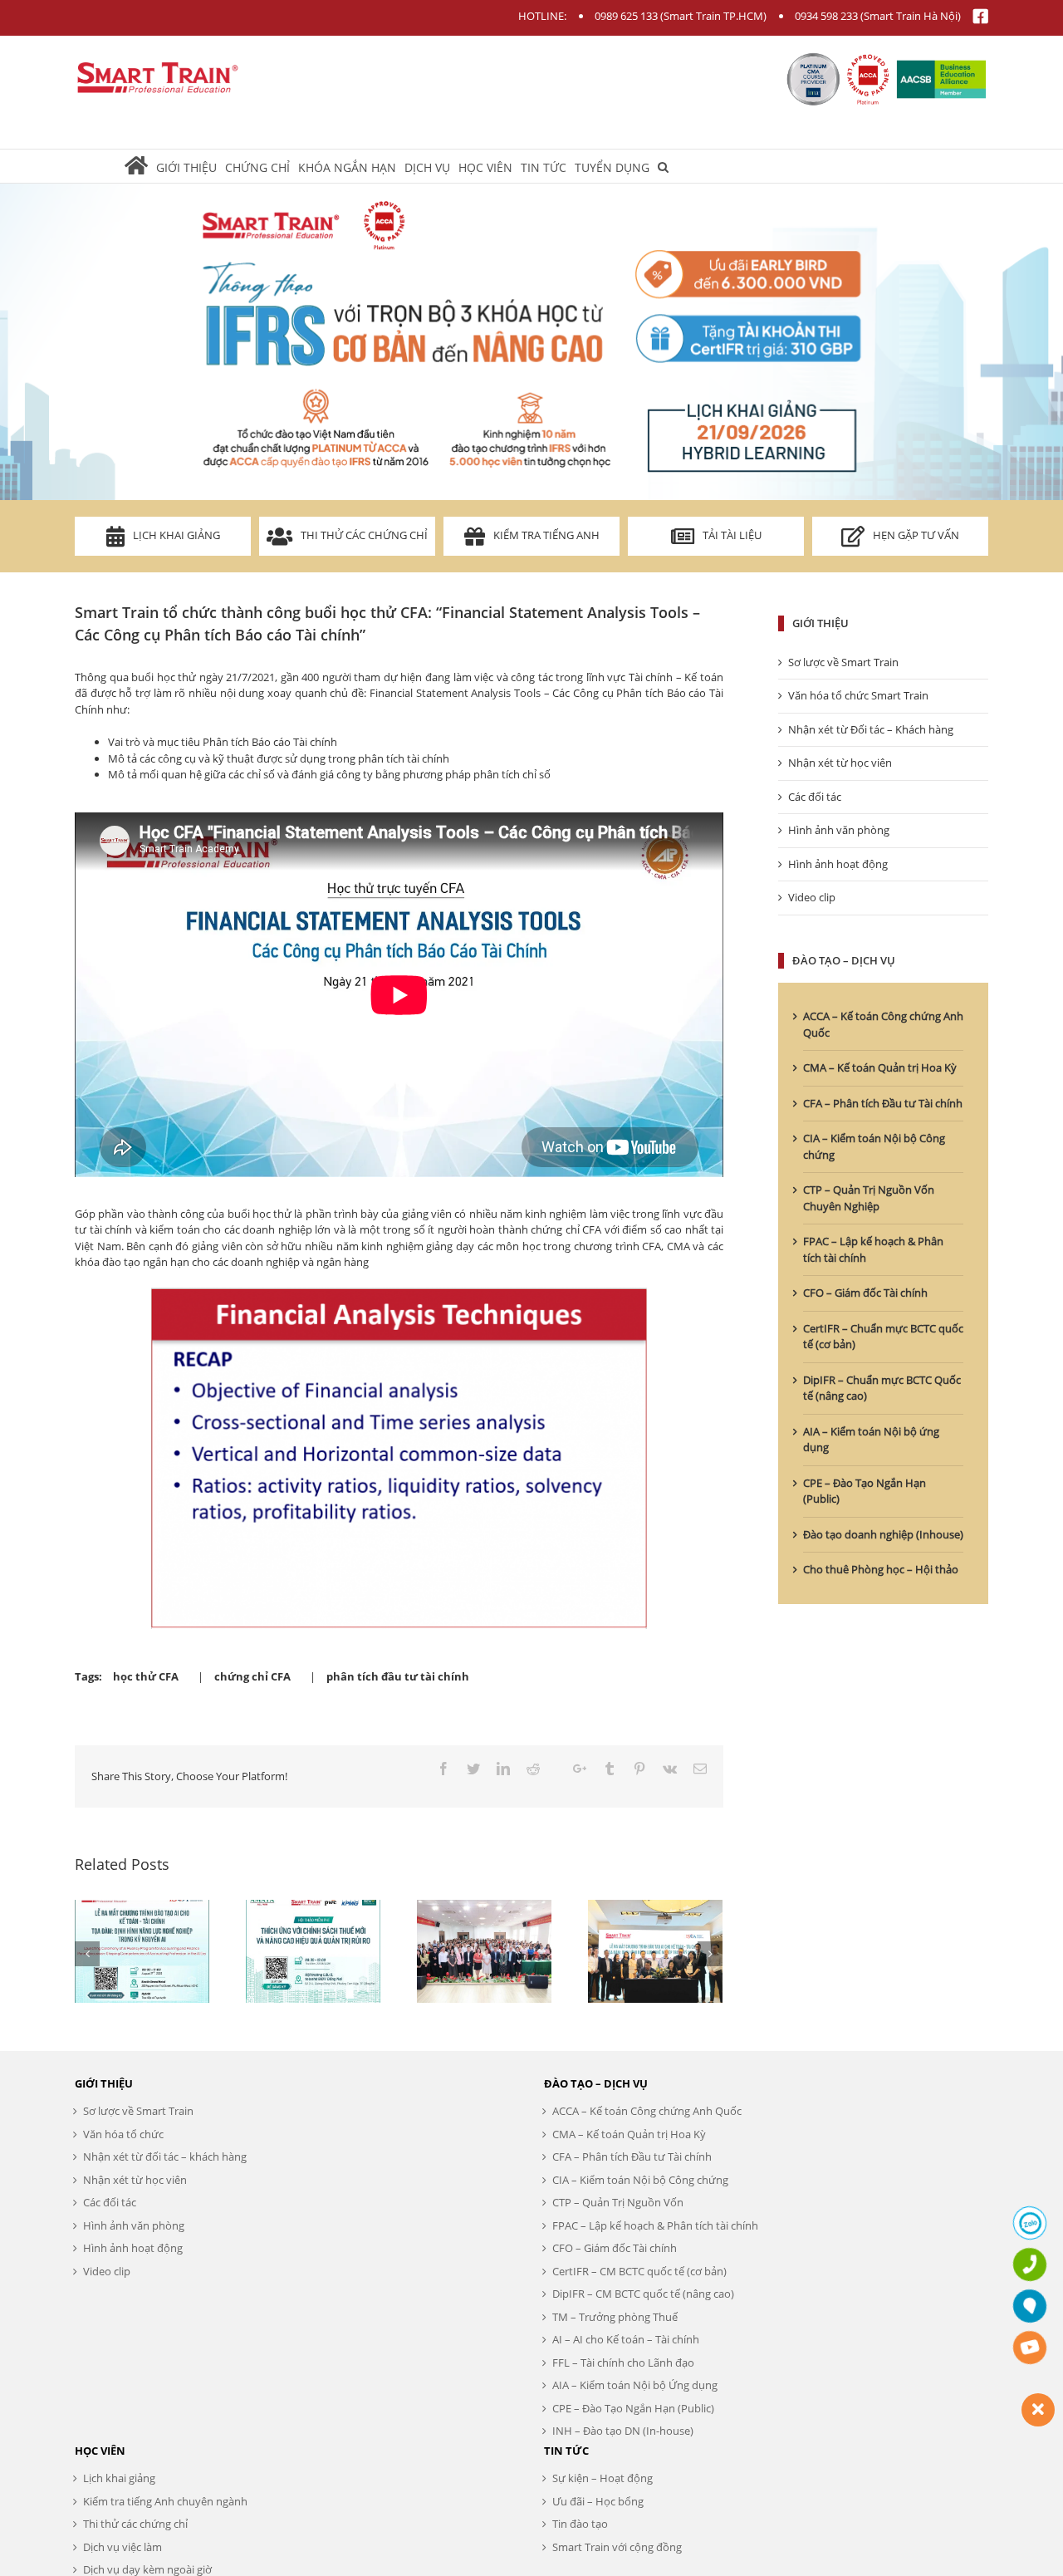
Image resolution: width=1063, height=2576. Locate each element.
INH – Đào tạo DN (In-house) (623, 2431)
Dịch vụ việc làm (122, 2547)
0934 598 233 (826, 16)
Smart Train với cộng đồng (617, 2547)
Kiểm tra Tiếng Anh (546, 535)
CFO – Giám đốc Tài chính (865, 1293)
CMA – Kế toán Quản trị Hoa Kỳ (880, 1067)
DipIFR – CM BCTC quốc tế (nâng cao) (643, 2294)
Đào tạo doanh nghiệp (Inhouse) (883, 1534)
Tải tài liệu (732, 535)
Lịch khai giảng (176, 535)
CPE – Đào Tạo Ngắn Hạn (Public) (633, 2408)
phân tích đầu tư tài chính (398, 1676)
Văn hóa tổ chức (123, 2134)
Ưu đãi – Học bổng (598, 2501)
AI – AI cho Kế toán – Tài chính (626, 2339)
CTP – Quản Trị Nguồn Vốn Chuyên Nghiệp (869, 1198)
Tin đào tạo (580, 2524)
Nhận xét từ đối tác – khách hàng (165, 2156)
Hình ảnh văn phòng (839, 830)
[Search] (663, 166)
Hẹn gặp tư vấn (916, 535)
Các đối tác (815, 797)
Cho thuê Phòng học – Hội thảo (881, 1569)
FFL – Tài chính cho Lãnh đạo (623, 2363)
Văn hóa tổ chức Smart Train (858, 695)
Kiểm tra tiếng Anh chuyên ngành (165, 2501)
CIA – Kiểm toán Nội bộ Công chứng (640, 2180)
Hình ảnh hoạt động (838, 864)
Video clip (812, 897)
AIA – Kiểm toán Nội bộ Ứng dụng (635, 2385)
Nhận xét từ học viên (840, 763)
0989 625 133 (626, 16)
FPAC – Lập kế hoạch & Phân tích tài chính (655, 2225)
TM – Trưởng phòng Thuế (615, 2317)
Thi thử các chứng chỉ (364, 535)
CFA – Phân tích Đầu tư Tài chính (883, 1103)
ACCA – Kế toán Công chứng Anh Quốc (647, 2111)
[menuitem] (140, 166)
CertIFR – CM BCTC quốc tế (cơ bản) (639, 2271)
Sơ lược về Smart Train (843, 662)
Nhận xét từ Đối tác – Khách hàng (871, 729)
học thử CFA (146, 1676)
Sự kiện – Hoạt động (603, 2478)
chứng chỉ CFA (252, 1676)
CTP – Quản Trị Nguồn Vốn (618, 2202)
